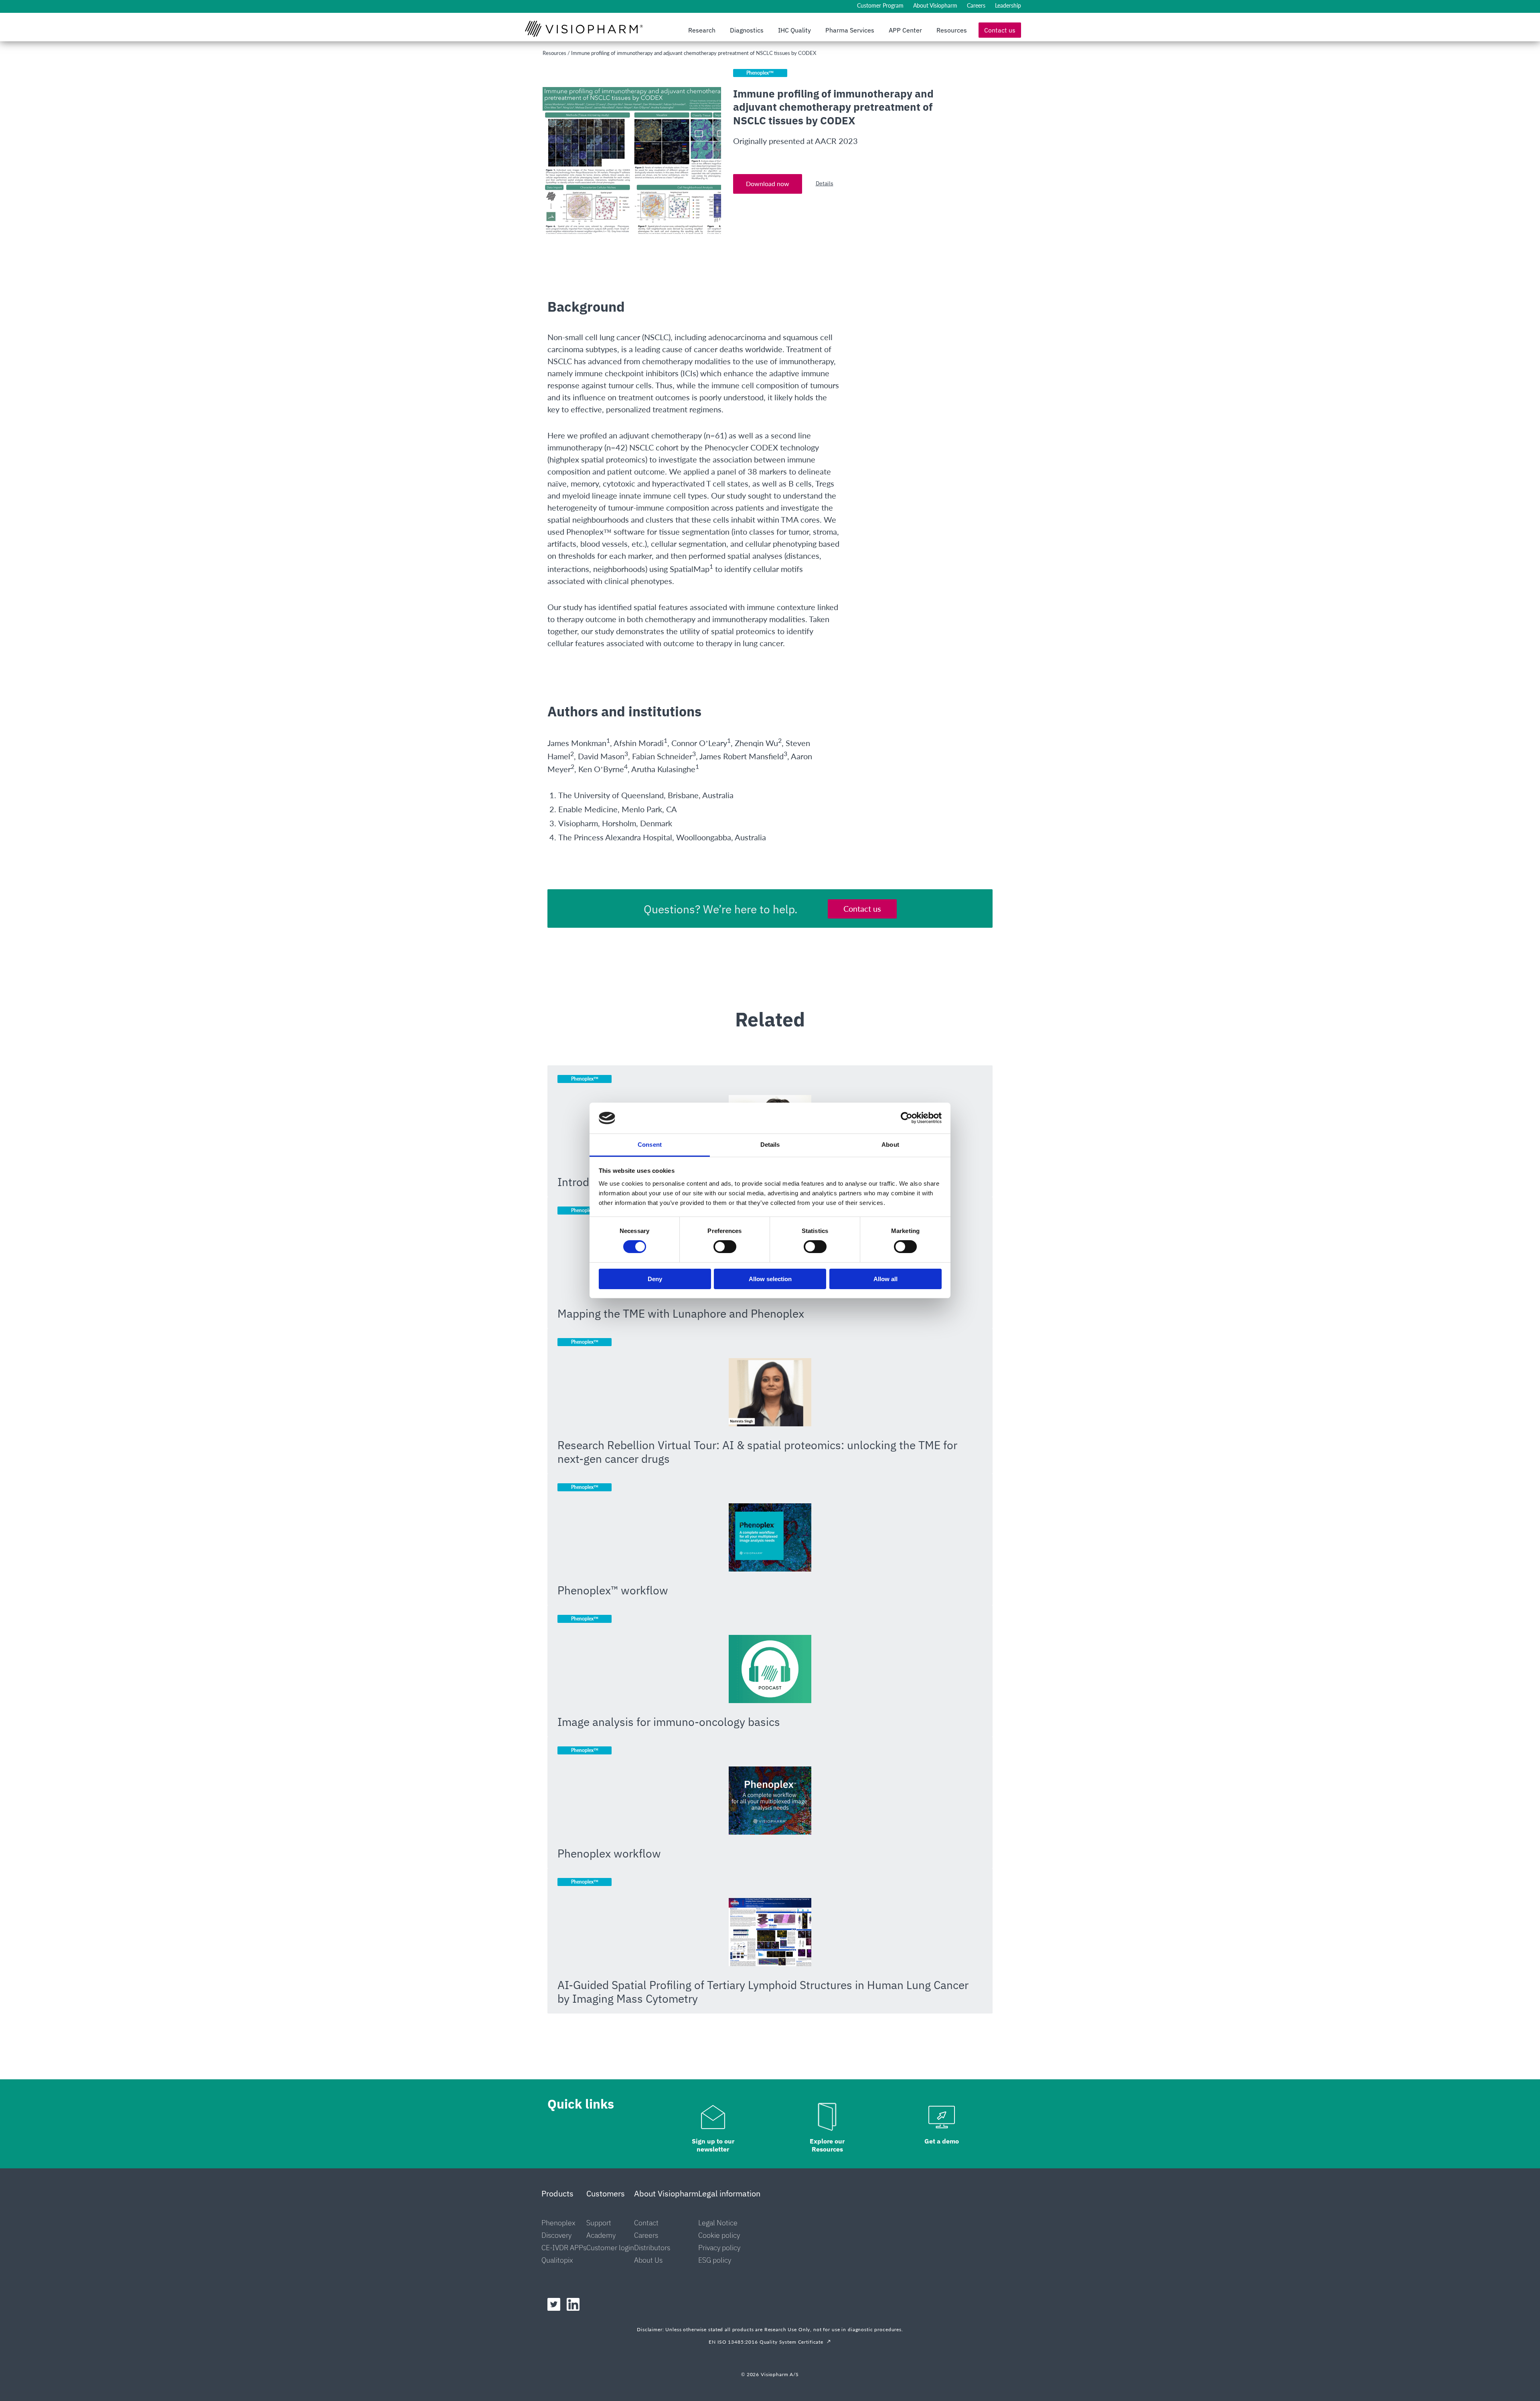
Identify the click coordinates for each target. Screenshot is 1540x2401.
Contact (646, 2223)
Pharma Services (850, 30)
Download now (768, 184)
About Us (648, 2260)
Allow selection (770, 1279)
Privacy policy (719, 2248)
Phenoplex (558, 2223)
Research (702, 30)
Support (599, 2223)
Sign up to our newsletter (713, 2145)
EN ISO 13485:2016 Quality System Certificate (766, 2342)
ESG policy (715, 2260)
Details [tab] (770, 1145)
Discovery (556, 2235)
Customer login (610, 2248)
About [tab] (890, 1145)
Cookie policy (719, 2235)
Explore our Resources (827, 2145)
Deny (655, 1279)
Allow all (885, 1279)
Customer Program (880, 5)
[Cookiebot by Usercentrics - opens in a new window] (907, 1118)
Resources (952, 30)
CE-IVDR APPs (564, 2248)
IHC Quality (794, 30)
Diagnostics (747, 30)
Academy (601, 2235)
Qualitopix (557, 2260)
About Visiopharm (935, 5)
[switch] (725, 1247)
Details (825, 183)
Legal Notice (718, 2223)
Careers (976, 5)
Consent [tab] (650, 1145)
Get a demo (942, 2141)
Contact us (1000, 30)
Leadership (1008, 5)
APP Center (905, 30)
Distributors (652, 2248)
